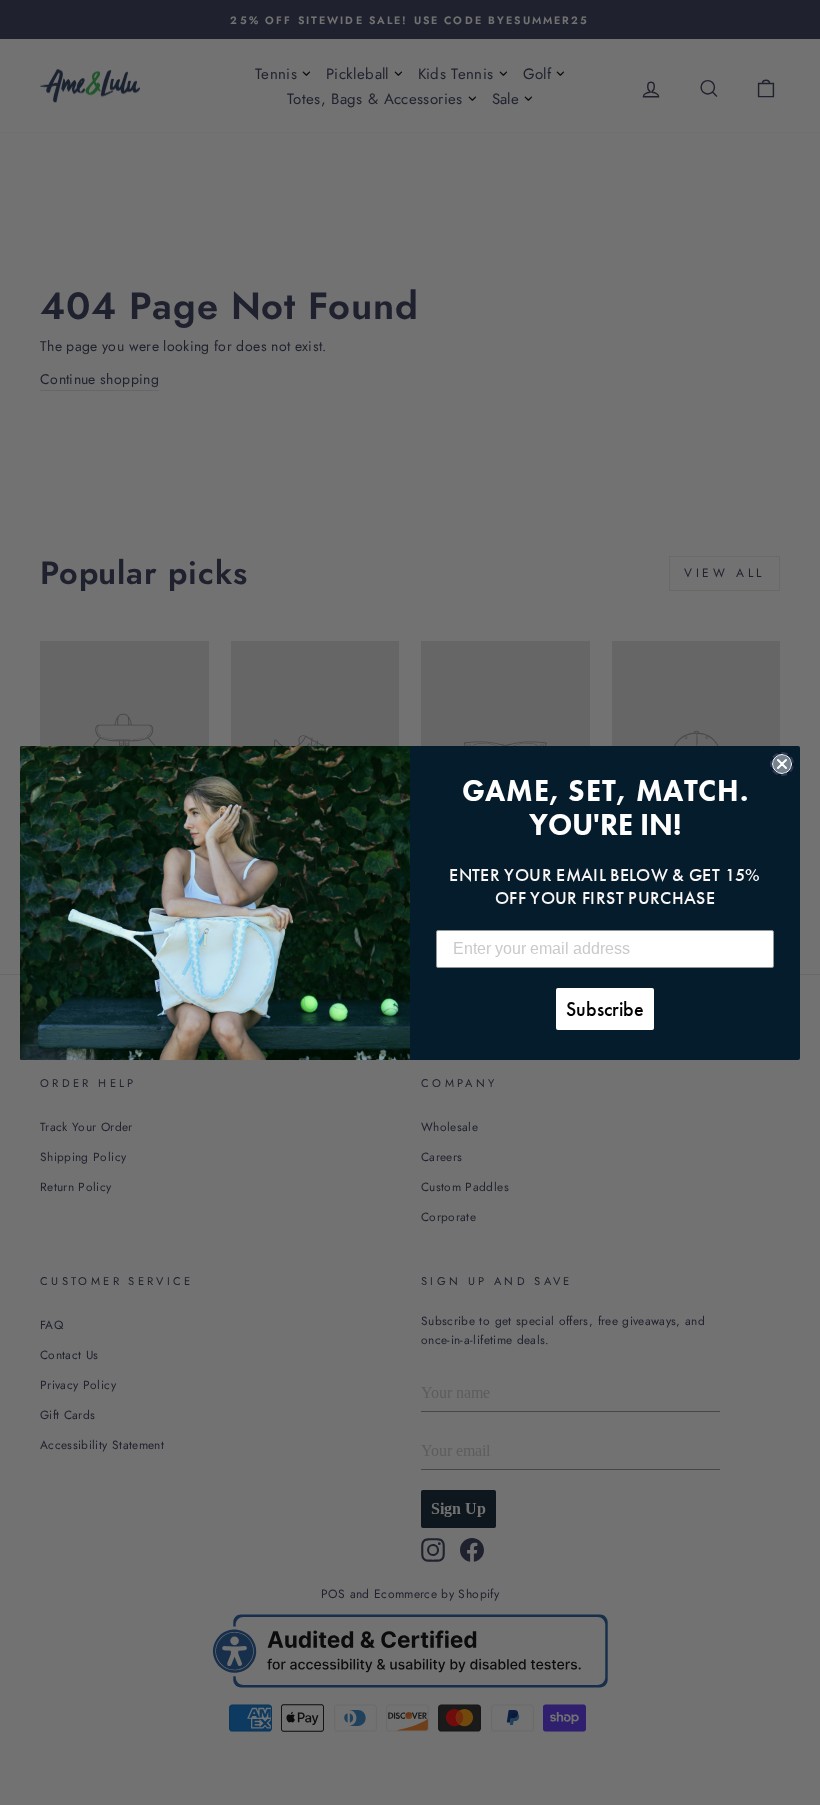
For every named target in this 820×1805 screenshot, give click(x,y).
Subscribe (605, 1009)
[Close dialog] (782, 764)
